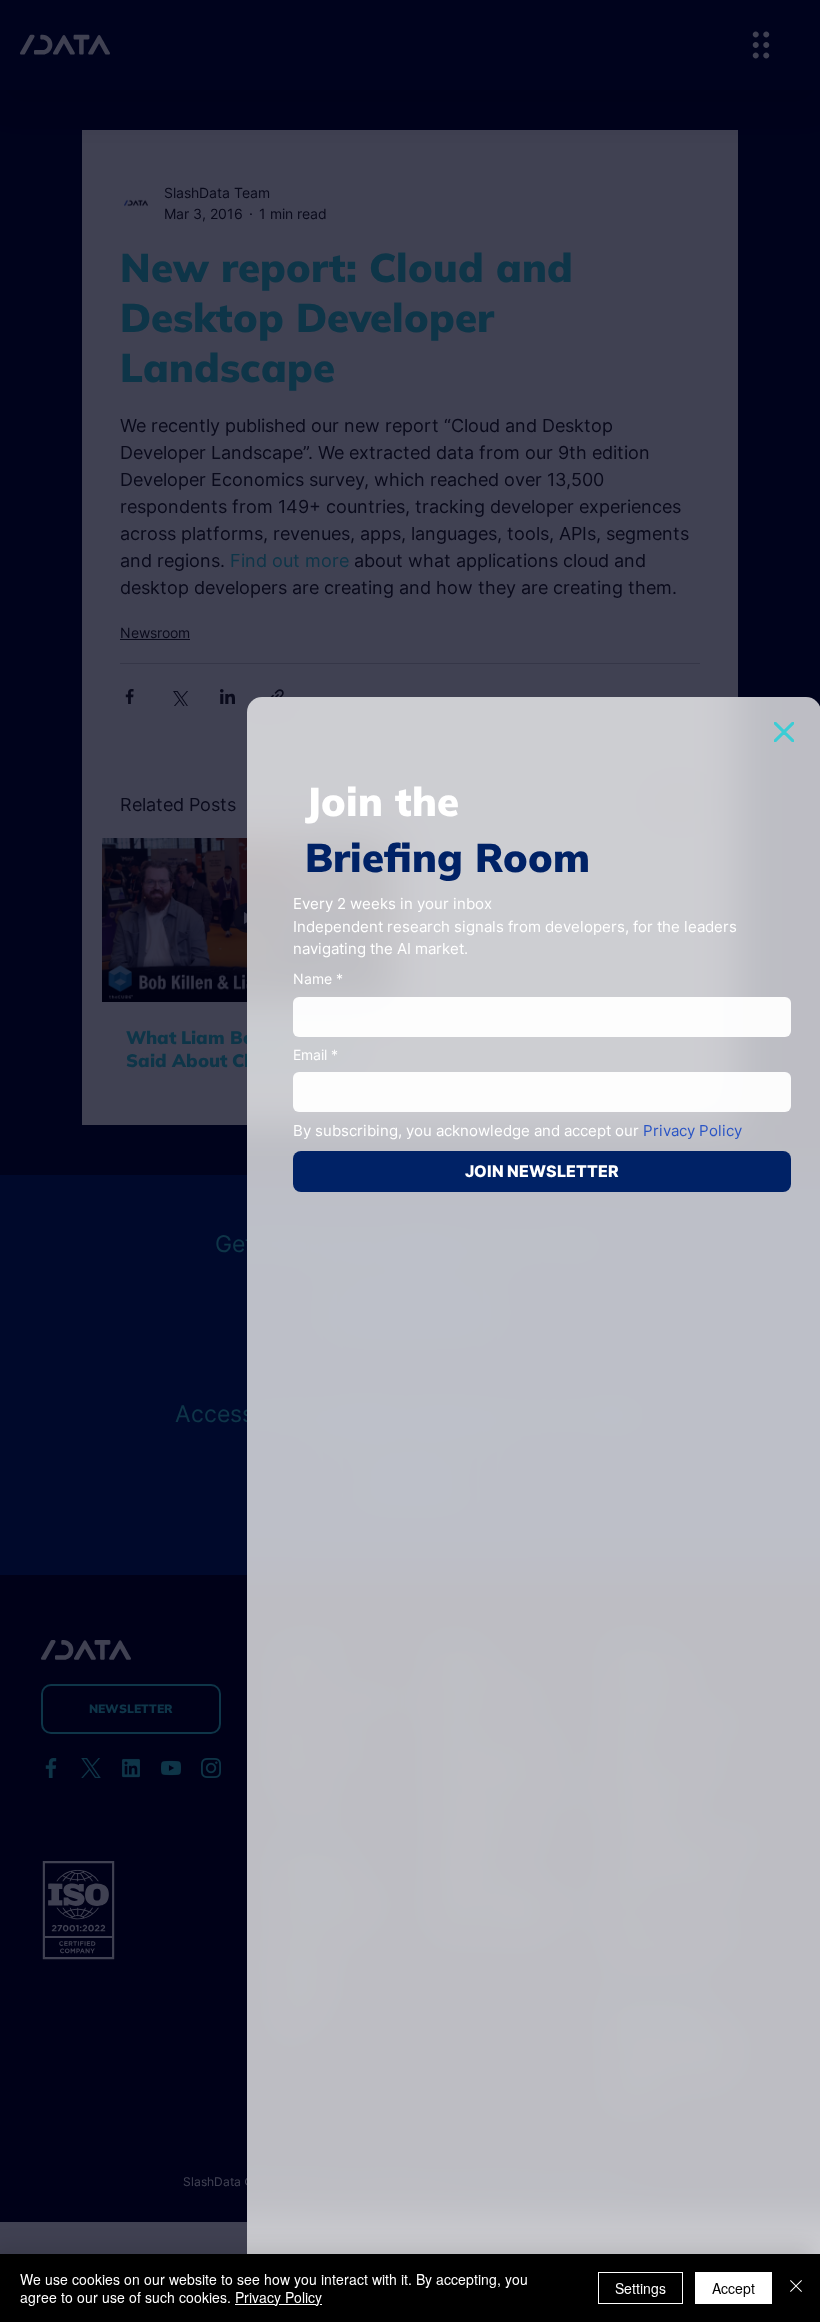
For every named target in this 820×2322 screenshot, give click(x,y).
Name (318, 978)
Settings (640, 2288)
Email (315, 1054)
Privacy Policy (278, 2297)
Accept (733, 2288)
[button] (784, 732)
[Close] (796, 2288)
